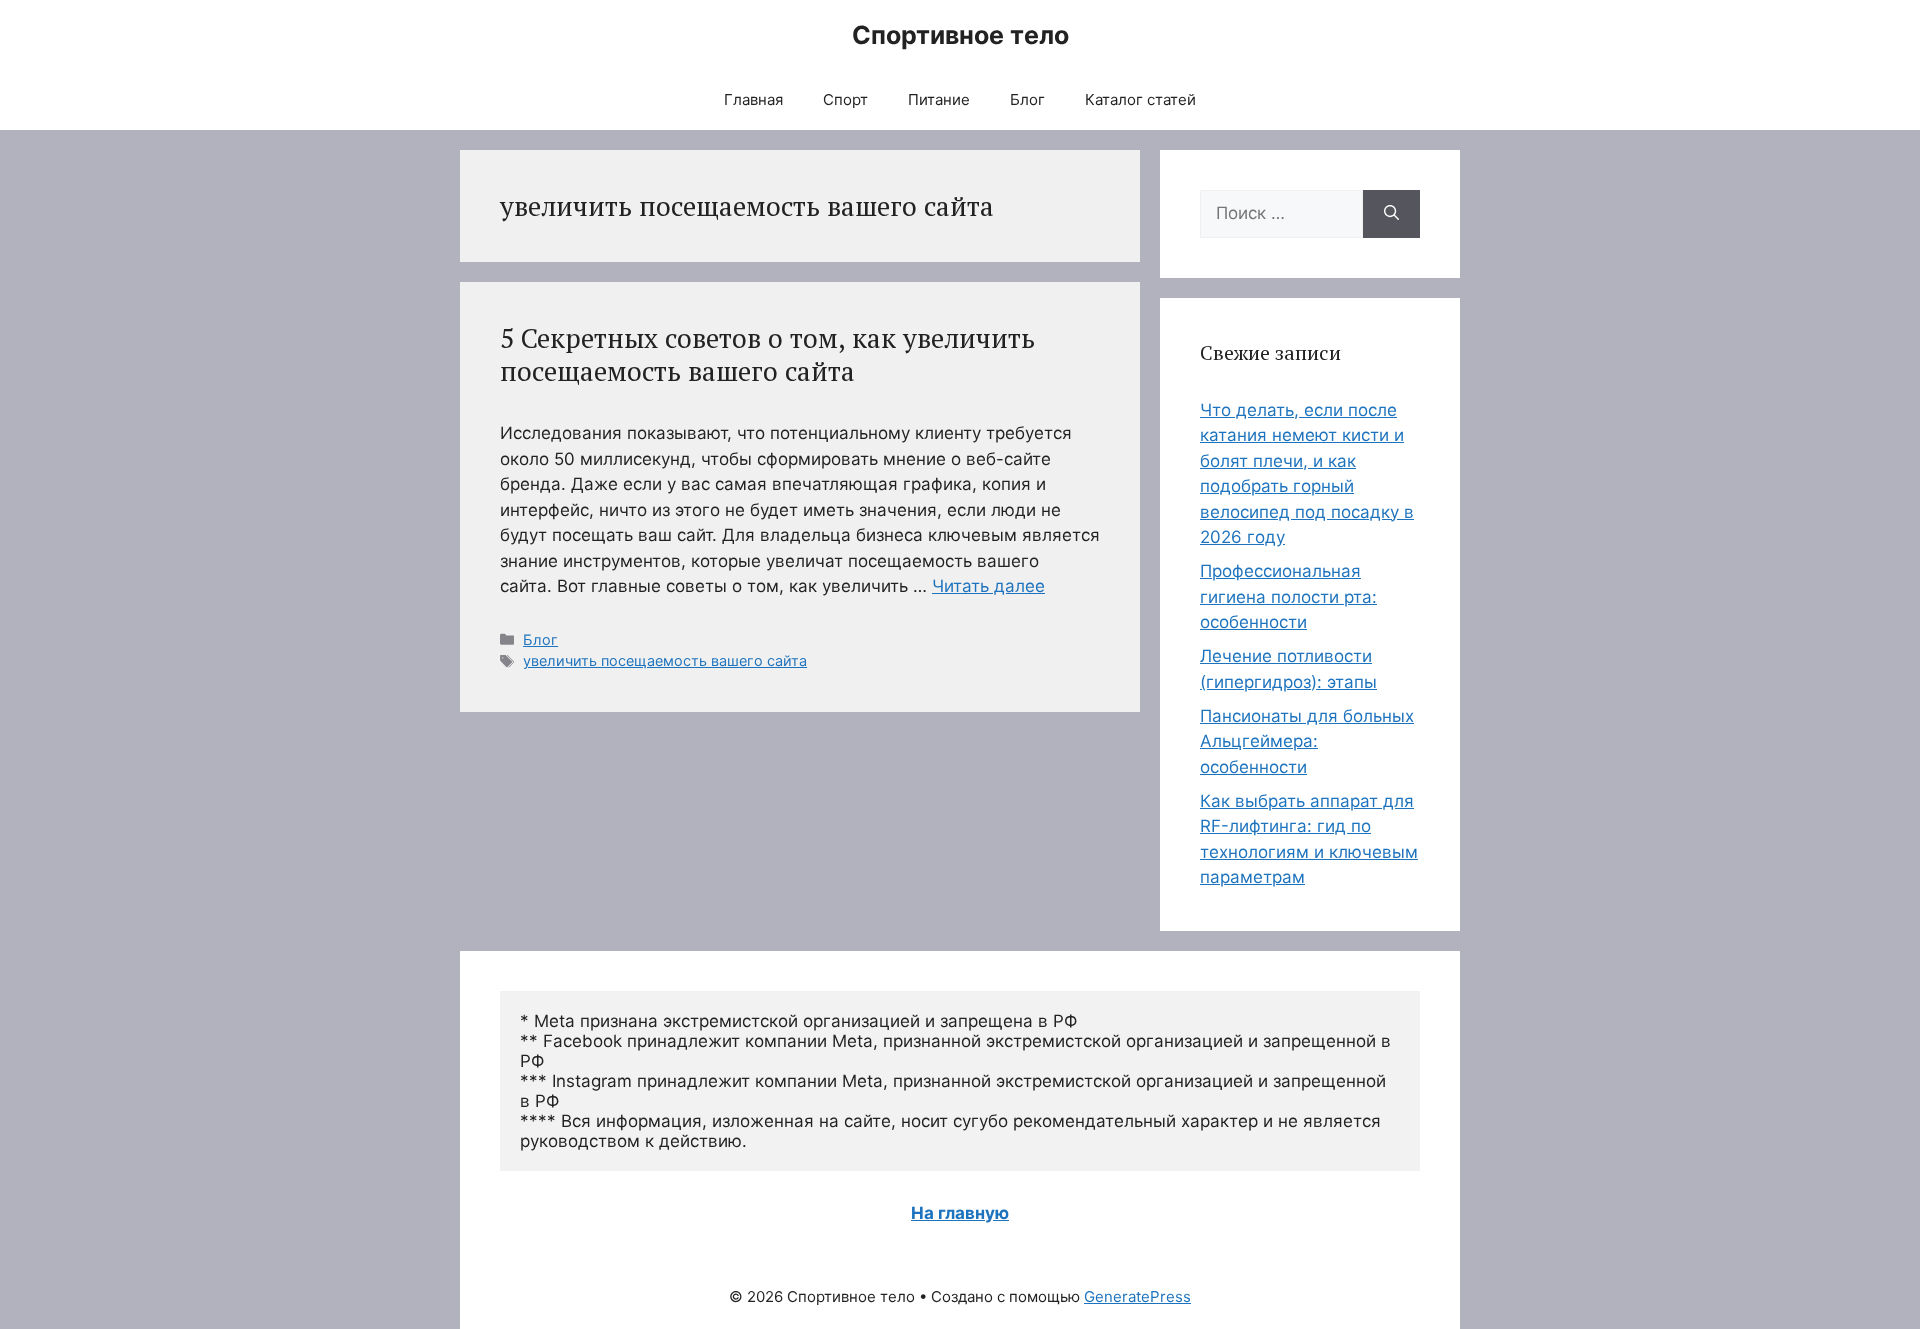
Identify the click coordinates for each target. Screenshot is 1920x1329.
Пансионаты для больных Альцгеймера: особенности (1307, 741)
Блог (1027, 99)
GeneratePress (1137, 1296)
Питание (939, 99)
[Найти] (1391, 214)
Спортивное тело (960, 35)
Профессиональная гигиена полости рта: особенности (1288, 596)
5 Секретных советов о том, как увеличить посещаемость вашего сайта (767, 354)
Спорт (845, 99)
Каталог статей (1140, 99)
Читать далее (988, 586)
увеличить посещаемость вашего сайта (665, 660)
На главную (960, 1213)
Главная (753, 99)
